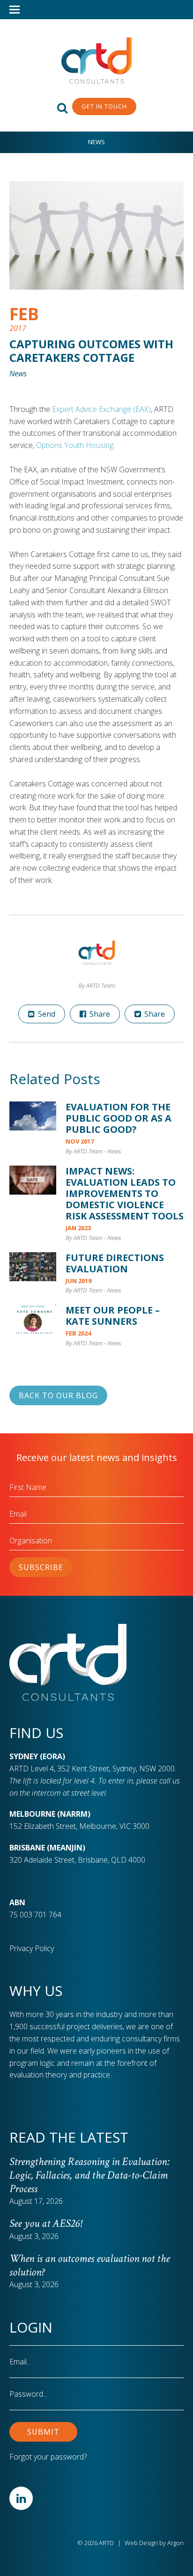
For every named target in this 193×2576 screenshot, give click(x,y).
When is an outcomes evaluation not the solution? (89, 2265)
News (96, 142)
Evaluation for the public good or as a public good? (119, 1118)
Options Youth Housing (75, 445)
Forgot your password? (48, 2457)
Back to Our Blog (58, 1395)
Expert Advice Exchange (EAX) (101, 409)
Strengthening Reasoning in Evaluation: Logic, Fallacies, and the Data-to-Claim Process (89, 2175)
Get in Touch (104, 106)
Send (46, 1014)
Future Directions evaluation (115, 1263)
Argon (175, 2543)
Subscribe (41, 1567)
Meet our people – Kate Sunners (113, 1316)
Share (99, 1014)
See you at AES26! (45, 2223)
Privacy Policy (32, 1948)
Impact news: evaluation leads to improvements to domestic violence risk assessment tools (125, 1193)
